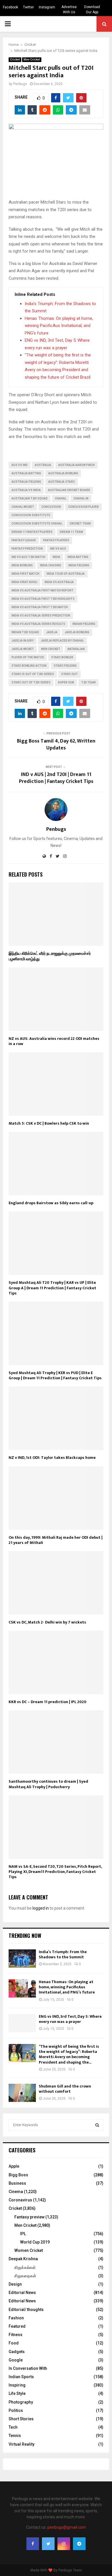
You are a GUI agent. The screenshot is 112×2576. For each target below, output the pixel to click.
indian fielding (84, 624)
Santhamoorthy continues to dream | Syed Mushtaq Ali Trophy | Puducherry (48, 1784)
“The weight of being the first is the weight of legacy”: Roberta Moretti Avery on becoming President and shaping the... (69, 2054)
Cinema (16, 2192)
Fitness (16, 2335)
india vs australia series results (38, 624)
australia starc (62, 482)
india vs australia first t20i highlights (43, 599)
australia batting (26, 473)
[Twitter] (48, 2544)
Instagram (47, 7)
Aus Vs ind (20, 465)
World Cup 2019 (35, 2242)
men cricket (51, 649)
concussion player (83, 507)
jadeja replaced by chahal (62, 641)
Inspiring (17, 2385)
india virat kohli (24, 582)
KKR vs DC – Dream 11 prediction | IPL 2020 (48, 1702)
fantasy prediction (27, 549)
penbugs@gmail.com (67, 2527)
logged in (41, 1908)
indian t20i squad (25, 632)
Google (16, 2360)
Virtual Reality (22, 2444)
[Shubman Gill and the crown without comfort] (22, 2093)
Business (17, 2183)
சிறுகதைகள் (25, 2276)
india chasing (51, 565)
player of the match (28, 657)
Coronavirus (20, 2200)
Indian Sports (21, 2377)
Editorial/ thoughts (26, 2310)
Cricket (15, 60)
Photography (21, 2402)
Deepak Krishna (23, 2259)
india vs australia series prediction (41, 616)
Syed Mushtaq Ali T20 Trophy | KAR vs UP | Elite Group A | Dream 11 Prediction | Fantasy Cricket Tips (52, 1288)
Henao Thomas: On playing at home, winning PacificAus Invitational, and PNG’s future (59, 326)
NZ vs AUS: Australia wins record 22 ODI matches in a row (54, 1041)
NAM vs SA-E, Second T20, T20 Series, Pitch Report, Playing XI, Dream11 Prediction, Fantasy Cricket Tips (55, 1872)
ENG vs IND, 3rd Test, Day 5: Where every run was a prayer (70, 2019)
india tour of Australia (66, 574)
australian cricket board (69, 490)
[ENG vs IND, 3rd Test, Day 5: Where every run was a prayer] (22, 2023)
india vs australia (59, 582)
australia (43, 465)
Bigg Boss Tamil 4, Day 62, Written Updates (56, 745)
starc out (69, 674)
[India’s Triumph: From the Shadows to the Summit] (22, 1958)
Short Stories (21, 2419)
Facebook (10, 7)
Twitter (28, 7)
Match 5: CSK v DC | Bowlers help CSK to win (49, 1123)
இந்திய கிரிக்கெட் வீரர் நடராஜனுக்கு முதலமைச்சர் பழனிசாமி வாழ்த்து (50, 956)
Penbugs (20, 84)
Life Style (17, 2393)
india (56, 557)
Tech (13, 2427)
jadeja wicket (23, 649)
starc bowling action (29, 666)
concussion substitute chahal (37, 524)
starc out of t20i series (31, 682)
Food (14, 2343)
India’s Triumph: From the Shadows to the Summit (63, 1954)
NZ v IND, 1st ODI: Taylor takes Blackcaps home (52, 1458)
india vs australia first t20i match (40, 607)
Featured (17, 2326)
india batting (78, 557)
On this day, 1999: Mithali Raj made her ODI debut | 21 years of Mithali (56, 1540)
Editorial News (22, 2293)
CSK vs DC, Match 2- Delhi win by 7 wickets (47, 1622)
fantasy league (24, 540)
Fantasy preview (29, 2217)
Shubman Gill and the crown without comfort (65, 2089)
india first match (25, 574)
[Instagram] (64, 2544)
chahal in (81, 498)
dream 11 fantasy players (32, 532)
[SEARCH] (97, 2125)
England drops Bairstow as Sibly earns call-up (51, 1203)
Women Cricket (29, 2250)
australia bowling (63, 473)
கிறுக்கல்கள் (25, 2267)
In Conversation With (28, 2368)
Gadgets (17, 2352)
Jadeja (52, 632)
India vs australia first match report (43, 590)
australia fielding (26, 482)
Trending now (25, 1936)
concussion (51, 507)
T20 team (88, 682)
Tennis (15, 2436)
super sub (66, 682)
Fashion (16, 2318)
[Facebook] (33, 2544)
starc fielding (65, 666)
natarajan (76, 649)
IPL (23, 2234)
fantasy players (56, 540)
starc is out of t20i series (33, 674)
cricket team (80, 524)
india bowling (22, 565)
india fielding (79, 565)
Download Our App (92, 10)
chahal (61, 498)
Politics (16, 2410)
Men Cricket (32, 60)
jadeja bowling (77, 632)
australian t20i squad (30, 498)
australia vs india (26, 490)
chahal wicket (23, 507)
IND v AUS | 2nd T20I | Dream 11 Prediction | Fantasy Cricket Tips (56, 778)
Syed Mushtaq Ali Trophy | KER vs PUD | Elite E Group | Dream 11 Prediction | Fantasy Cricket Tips (55, 1375)
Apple (14, 2166)
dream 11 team (71, 532)
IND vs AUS (58, 549)
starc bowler (62, 657)
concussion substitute (31, 515)
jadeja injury (23, 641)
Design (15, 2284)
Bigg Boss (18, 2175)
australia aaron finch (77, 465)
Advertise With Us (69, 10)
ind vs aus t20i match (28, 557)
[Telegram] (79, 2544)
